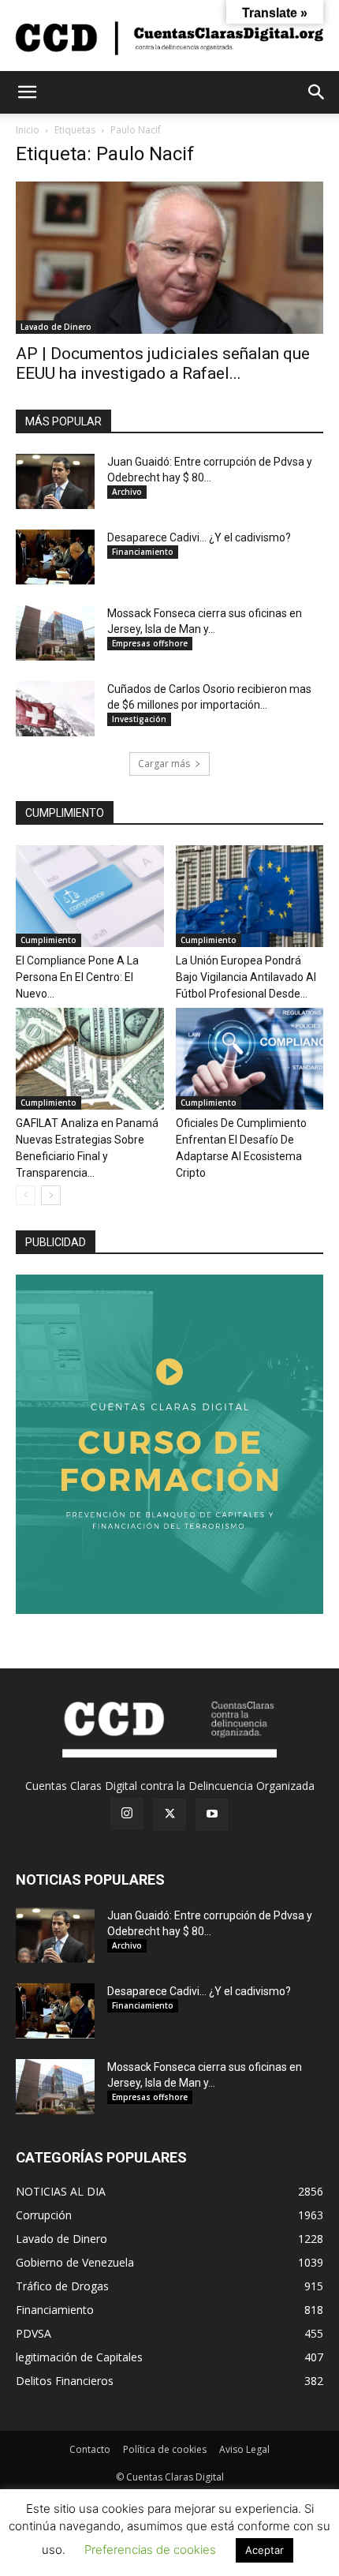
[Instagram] (127, 1814)
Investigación (139, 719)
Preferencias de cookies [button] (150, 2550)
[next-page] (51, 1195)
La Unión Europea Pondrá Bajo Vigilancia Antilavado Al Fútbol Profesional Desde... (246, 977)
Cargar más (164, 764)
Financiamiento (143, 552)
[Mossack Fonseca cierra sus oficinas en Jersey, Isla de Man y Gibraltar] (55, 633)
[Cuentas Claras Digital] (169, 37)
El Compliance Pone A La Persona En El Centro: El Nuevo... (77, 977)
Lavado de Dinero (56, 327)
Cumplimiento (48, 940)
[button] (27, 92)
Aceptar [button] (264, 2550)
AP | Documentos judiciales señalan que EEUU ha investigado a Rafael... (163, 363)
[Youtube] (212, 1814)
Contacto (90, 2449)
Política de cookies (165, 2449)
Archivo (127, 492)
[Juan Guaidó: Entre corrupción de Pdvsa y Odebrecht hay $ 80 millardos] (55, 481)
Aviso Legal (244, 2449)
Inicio (28, 130)
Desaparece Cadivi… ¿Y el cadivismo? (199, 537)
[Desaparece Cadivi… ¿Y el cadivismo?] (55, 557)
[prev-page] (26, 1195)
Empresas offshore (150, 643)
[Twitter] (169, 1814)
